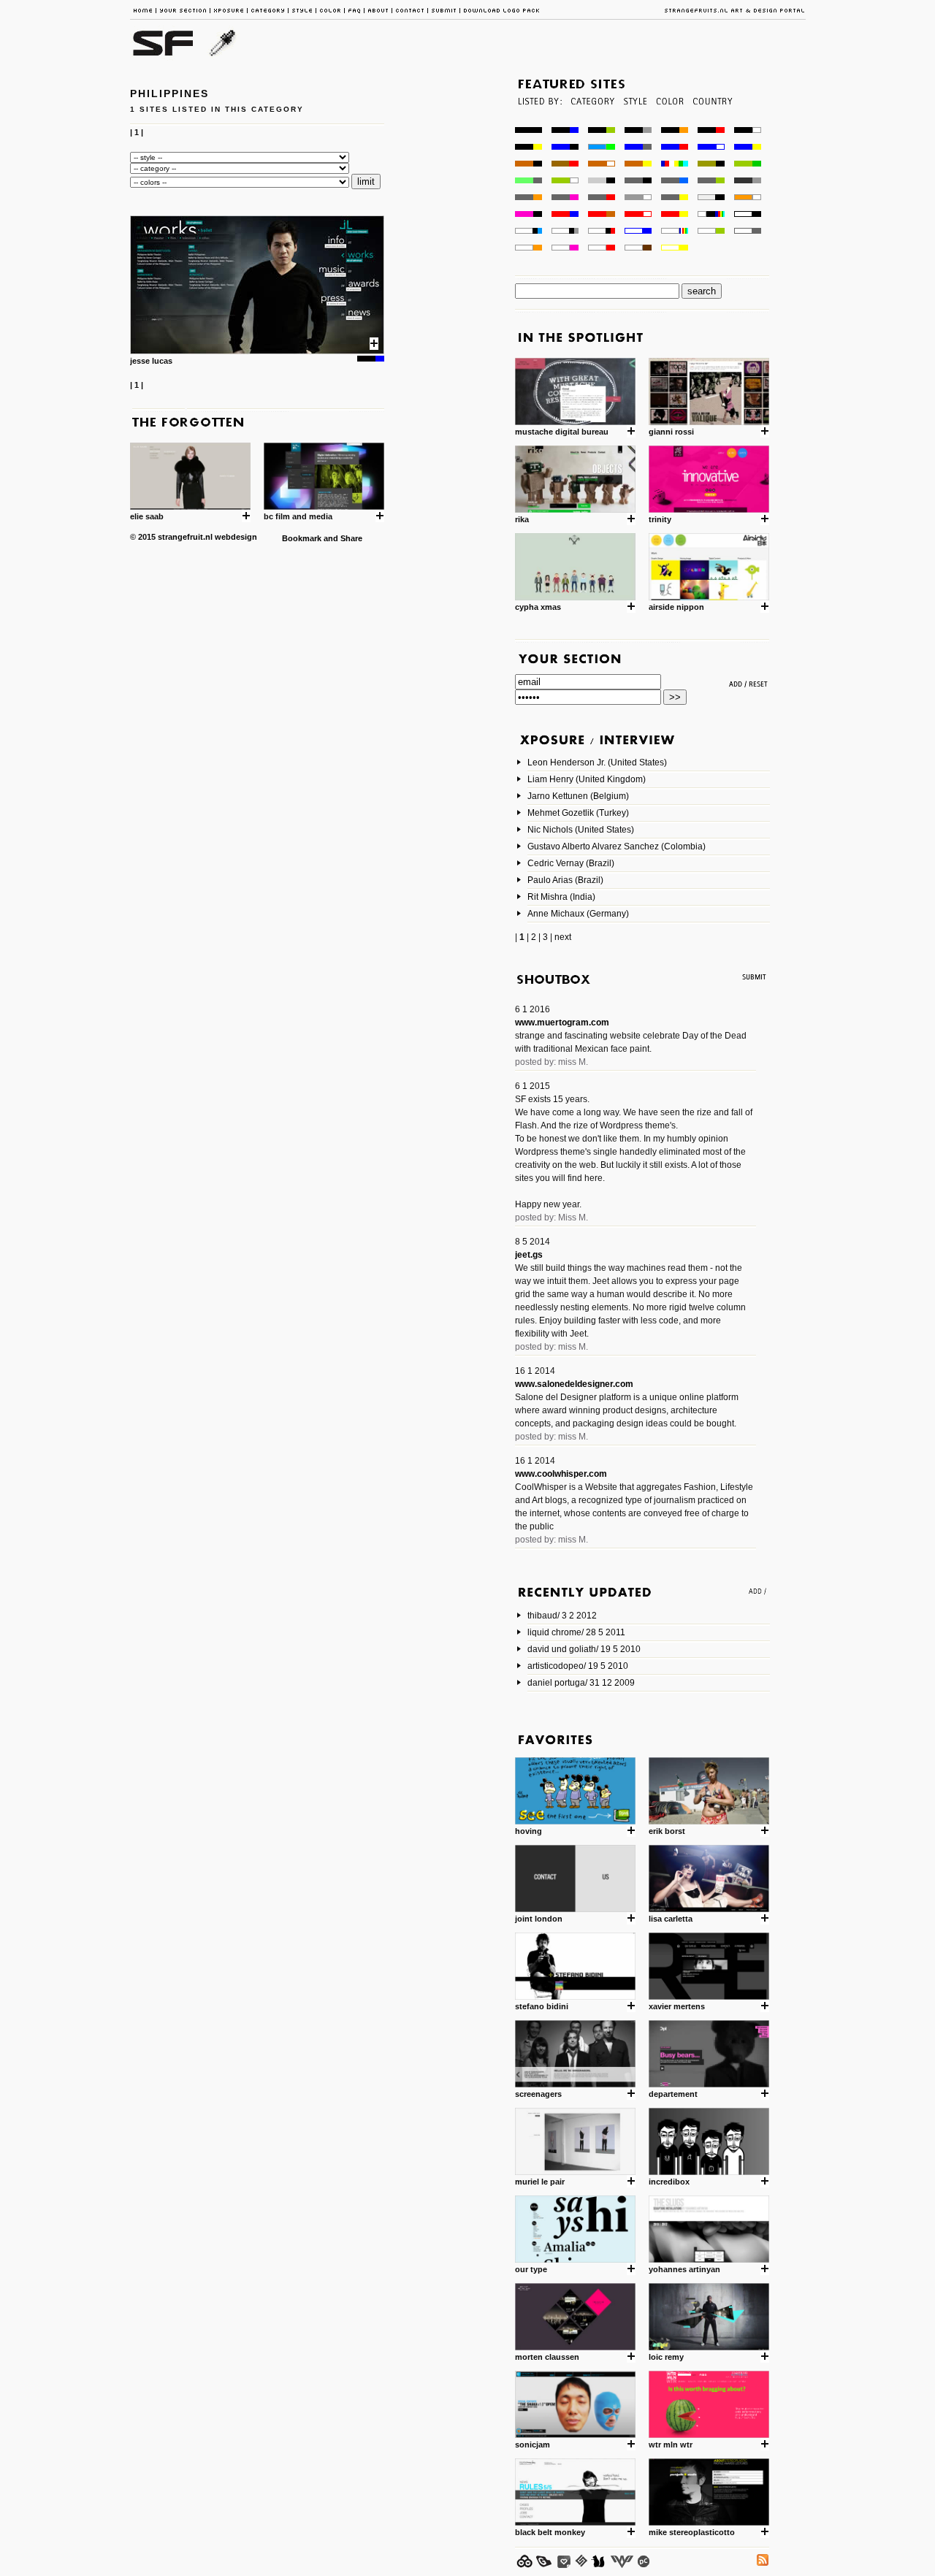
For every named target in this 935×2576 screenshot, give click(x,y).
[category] (591, 123)
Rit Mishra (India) (561, 897)
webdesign (236, 537)
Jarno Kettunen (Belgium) (578, 796)
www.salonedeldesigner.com (574, 1384)
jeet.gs (529, 1255)
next (563, 937)
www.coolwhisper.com (561, 1474)
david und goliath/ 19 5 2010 (584, 1649)
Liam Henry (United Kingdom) (587, 779)
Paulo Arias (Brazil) (565, 880)
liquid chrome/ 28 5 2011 (576, 1632)
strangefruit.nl (185, 537)
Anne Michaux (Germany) (578, 914)
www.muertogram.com (562, 1023)
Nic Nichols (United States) (581, 830)
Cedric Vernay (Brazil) (571, 863)
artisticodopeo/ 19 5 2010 (578, 1666)
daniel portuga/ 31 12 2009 (581, 1683)
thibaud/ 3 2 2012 (562, 1616)
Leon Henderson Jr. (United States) (597, 763)
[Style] (635, 123)
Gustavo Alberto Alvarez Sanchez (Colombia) (617, 846)
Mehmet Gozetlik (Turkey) (578, 813)
